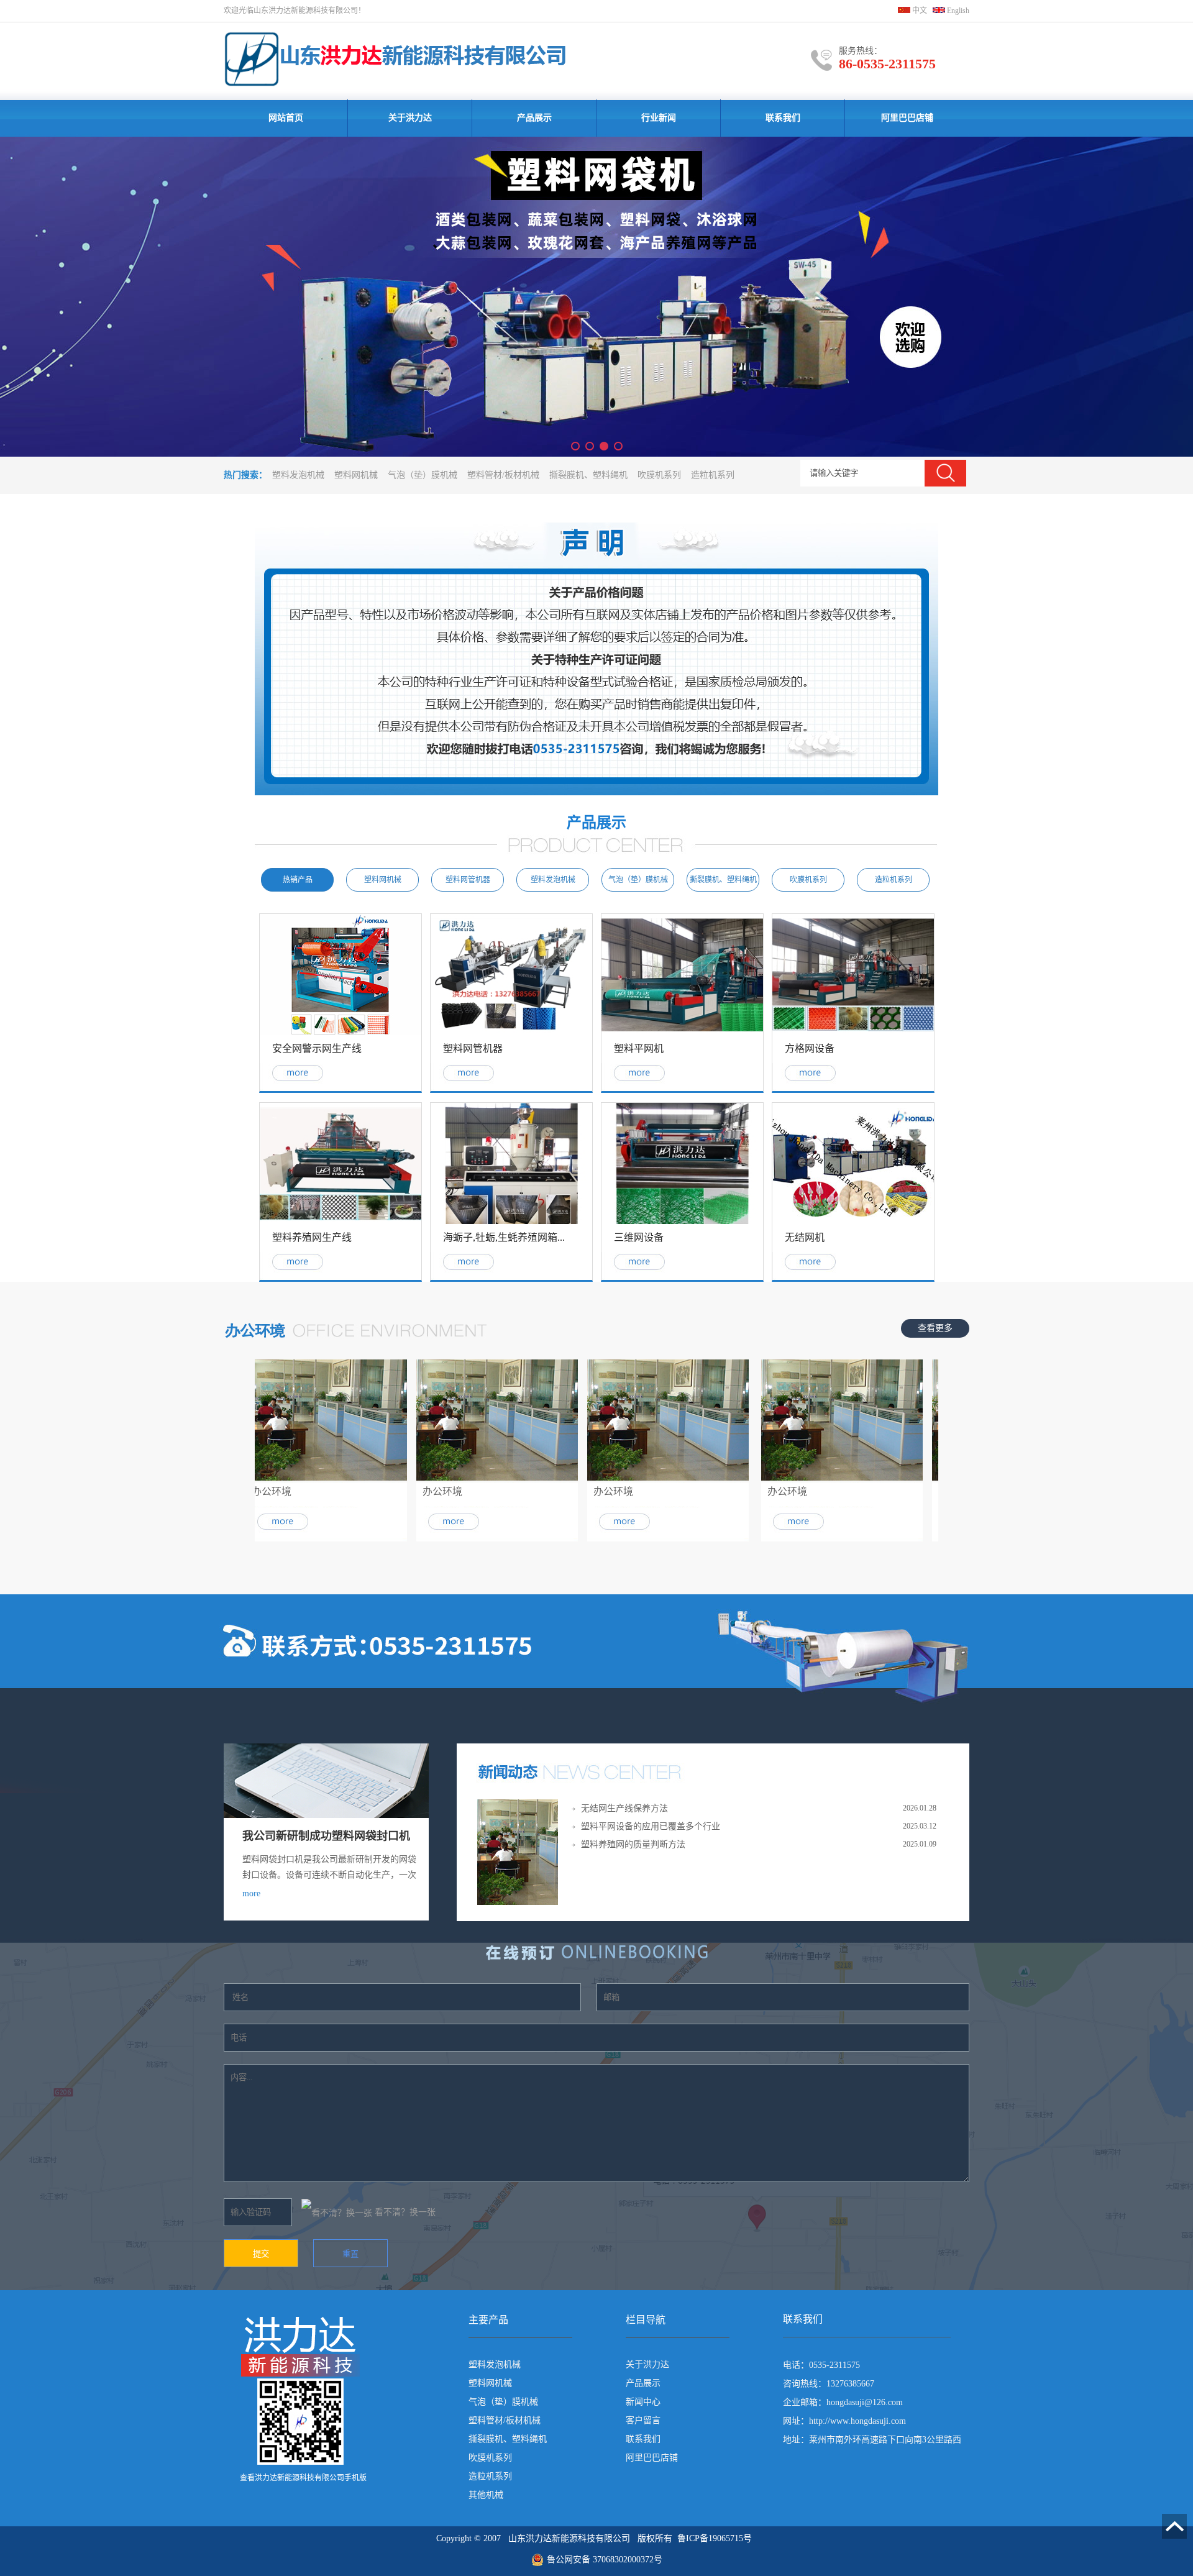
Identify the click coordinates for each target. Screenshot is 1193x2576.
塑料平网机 (639, 1048)
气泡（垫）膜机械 (423, 475)
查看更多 (935, 1328)
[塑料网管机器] (511, 1033)
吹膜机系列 (659, 475)
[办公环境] (299, 1478)
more (251, 1893)
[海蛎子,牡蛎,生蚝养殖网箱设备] (511, 1222)
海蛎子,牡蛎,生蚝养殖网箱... (504, 1237)
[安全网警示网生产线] (341, 1033)
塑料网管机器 (473, 1048)
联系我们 (783, 118)
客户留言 (643, 2420)
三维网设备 (639, 1237)
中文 (919, 11)
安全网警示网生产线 (317, 1048)
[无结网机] (853, 1222)
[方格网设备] (853, 1033)
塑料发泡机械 (298, 475)
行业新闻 (659, 118)
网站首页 (286, 118)
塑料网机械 (356, 475)
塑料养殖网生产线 (312, 1237)
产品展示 (534, 118)
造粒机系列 (713, 475)
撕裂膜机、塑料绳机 (588, 475)
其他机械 (486, 2495)
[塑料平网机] (682, 1033)
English (957, 11)
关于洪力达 (410, 118)
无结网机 (805, 1237)
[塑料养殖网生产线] (341, 1222)
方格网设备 (810, 1048)
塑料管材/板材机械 (503, 475)
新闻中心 (643, 2402)
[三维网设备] (682, 1222)
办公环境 (244, 1491)
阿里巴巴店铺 (907, 118)
